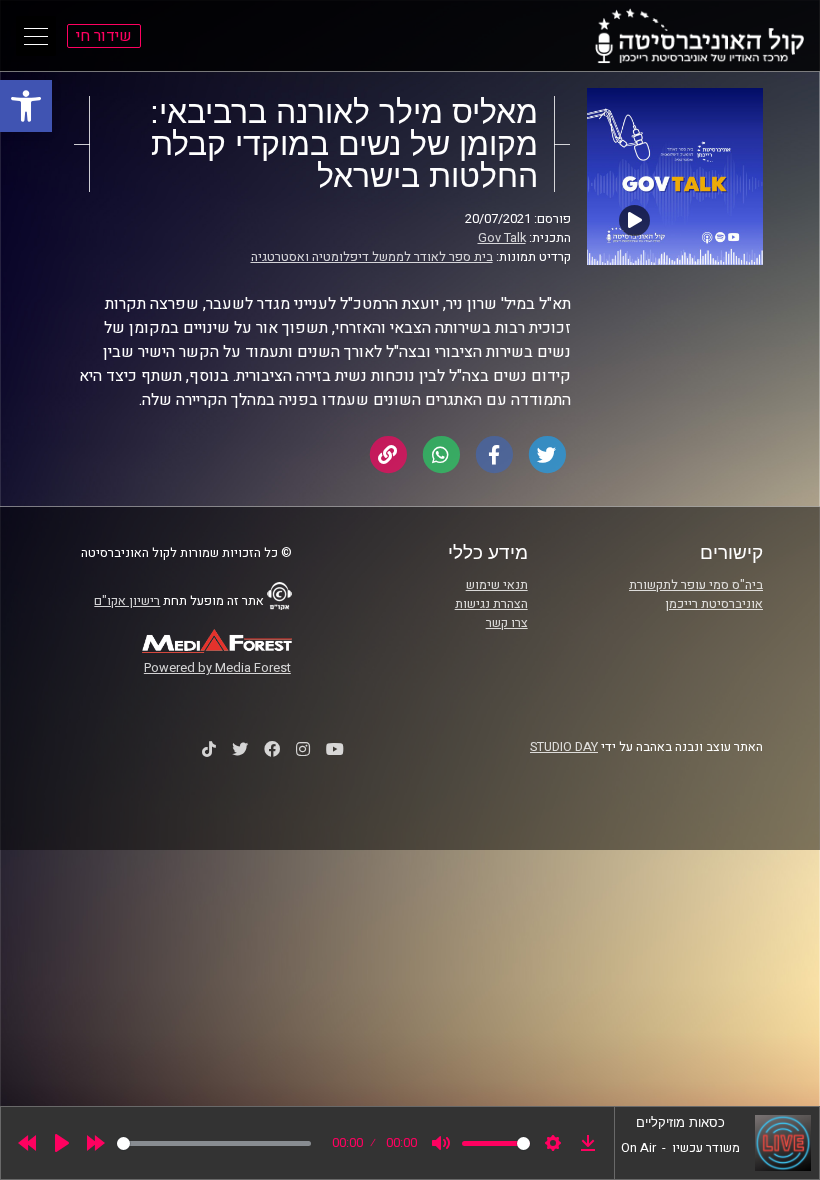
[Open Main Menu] (36, 36)
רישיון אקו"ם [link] (127, 601)
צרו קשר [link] (507, 623)
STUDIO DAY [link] (564, 747)
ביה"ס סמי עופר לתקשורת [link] (696, 585)
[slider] (214, 1143)
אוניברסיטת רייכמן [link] (714, 604)
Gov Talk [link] (502, 238)
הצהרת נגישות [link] (491, 604)
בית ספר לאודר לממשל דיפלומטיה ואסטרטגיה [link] (372, 257)
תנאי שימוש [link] (497, 585)
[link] (26, 106)
